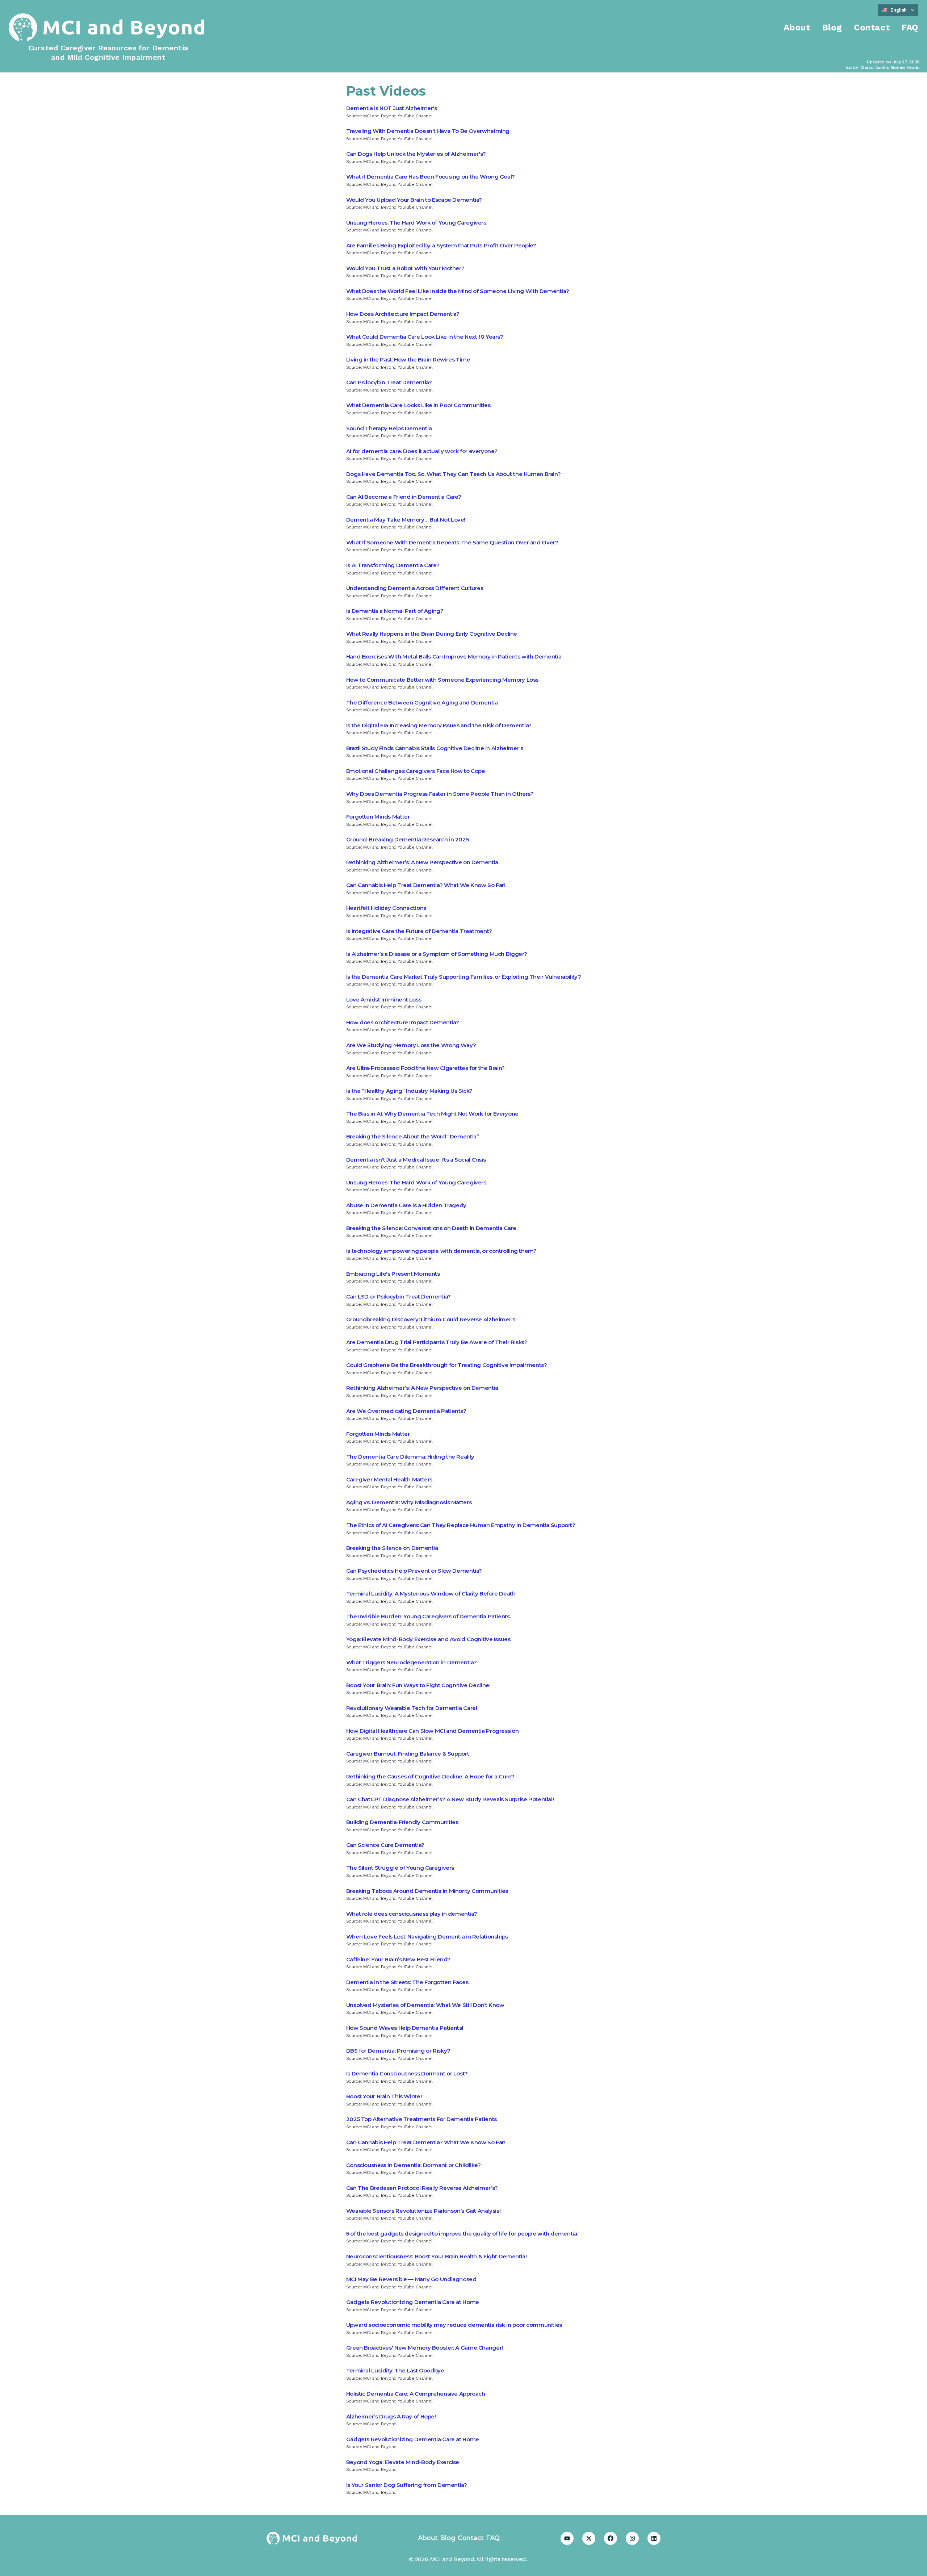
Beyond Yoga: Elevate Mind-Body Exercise (403, 2462)
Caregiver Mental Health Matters (389, 1479)
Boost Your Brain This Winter (384, 2096)
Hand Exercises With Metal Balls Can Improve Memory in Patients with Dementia (454, 656)
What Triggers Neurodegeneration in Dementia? (412, 1662)
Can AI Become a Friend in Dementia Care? (404, 497)
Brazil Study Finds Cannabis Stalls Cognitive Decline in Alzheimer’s (435, 748)
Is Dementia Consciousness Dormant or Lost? (407, 2073)
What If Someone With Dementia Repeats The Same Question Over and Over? (452, 542)
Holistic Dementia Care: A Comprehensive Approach (416, 2394)
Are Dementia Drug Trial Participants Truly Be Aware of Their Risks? (437, 1342)
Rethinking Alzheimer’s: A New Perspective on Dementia (422, 862)
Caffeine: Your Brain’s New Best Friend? (398, 1959)
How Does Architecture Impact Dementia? (403, 314)
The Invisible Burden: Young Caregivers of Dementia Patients (428, 1616)
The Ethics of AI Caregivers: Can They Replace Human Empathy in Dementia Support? (461, 1525)
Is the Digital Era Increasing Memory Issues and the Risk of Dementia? (439, 725)
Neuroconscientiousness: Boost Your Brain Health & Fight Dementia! (437, 2256)
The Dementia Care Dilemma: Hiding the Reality (410, 1457)
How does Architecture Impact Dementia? (403, 1022)
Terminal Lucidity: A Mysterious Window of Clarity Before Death (431, 1594)
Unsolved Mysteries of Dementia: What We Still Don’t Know (425, 2005)
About (797, 28)
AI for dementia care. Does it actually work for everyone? (422, 451)
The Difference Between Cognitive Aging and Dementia (422, 702)
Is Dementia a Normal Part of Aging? (395, 611)
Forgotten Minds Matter (378, 817)
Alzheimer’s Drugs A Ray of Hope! (391, 2416)
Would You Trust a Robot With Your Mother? (405, 268)
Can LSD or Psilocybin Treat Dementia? (399, 1297)
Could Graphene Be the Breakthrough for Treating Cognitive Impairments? (447, 1365)
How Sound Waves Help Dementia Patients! (405, 2028)
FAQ (910, 28)
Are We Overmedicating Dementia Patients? (406, 1411)
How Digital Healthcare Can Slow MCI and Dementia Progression (433, 1731)
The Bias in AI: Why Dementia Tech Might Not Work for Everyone (432, 1114)
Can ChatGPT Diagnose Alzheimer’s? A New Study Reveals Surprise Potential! (450, 1799)
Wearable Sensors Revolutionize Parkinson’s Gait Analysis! (423, 2211)
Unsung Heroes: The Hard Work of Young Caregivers (416, 223)
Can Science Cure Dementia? (385, 1845)
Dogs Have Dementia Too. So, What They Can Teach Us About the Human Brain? (454, 474)
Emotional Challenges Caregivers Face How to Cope (416, 771)
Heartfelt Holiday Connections (386, 908)
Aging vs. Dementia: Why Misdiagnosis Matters (409, 1502)
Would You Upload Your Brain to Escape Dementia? (414, 200)
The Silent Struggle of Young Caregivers (400, 1868)
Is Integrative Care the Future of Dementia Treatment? (419, 931)
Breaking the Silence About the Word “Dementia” (413, 1136)
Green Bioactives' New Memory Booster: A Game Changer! (425, 2348)
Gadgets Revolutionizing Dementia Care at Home (413, 2302)
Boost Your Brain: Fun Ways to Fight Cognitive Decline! (418, 1685)
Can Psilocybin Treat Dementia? (389, 382)
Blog (832, 28)
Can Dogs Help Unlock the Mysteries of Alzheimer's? (416, 154)
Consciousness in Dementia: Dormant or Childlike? (414, 2165)
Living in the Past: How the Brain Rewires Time (408, 359)
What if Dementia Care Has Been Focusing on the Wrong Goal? (431, 177)
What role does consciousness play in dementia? (412, 1914)
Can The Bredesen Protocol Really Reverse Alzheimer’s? (422, 2188)
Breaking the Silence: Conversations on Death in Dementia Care (431, 1228)
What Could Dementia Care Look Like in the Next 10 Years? (425, 337)
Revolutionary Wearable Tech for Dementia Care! (412, 1708)
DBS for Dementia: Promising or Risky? (398, 2051)
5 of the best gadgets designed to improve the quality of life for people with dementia (462, 2234)
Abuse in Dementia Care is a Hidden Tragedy (406, 1205)
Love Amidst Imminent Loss (384, 1000)
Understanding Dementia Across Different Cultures (415, 588)
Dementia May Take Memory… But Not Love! (406, 520)
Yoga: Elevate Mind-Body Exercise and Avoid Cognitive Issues (428, 1639)
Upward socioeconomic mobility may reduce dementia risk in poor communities (454, 2325)
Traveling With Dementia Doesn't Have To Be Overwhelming (428, 131)
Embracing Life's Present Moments (393, 1274)
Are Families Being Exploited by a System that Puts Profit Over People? (441, 245)
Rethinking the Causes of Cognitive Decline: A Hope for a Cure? (430, 1776)
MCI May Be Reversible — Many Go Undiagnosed (411, 2279)
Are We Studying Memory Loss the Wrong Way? (411, 1045)
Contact (872, 28)
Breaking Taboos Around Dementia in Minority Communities (427, 1891)
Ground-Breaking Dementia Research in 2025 (408, 839)
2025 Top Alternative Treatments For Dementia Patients (421, 2119)
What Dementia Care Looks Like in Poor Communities (418, 405)
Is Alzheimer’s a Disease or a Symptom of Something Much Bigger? (437, 954)
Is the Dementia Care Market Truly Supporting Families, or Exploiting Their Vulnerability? (464, 977)
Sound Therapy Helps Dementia (389, 428)
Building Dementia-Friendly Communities (402, 1822)
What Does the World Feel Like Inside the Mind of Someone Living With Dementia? (458, 291)
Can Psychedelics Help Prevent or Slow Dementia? (414, 1571)
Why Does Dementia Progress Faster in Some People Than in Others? (440, 794)
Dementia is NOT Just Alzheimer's (392, 108)
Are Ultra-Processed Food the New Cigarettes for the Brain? (425, 1068)
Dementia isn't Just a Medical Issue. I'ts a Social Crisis (416, 1160)
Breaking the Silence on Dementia (392, 1548)
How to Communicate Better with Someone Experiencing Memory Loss (442, 680)
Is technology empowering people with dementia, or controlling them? (441, 1251)
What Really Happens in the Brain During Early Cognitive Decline (432, 634)
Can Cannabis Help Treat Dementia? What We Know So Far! (426, 885)
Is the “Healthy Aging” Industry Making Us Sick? (409, 1091)
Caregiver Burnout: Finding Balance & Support (408, 1754)
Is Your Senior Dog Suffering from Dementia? (407, 2485)
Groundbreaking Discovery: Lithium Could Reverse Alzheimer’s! (431, 1319)
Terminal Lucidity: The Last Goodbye (395, 2370)
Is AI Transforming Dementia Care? (393, 565)
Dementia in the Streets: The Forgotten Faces (407, 1982)
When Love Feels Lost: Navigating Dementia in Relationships (427, 1937)
